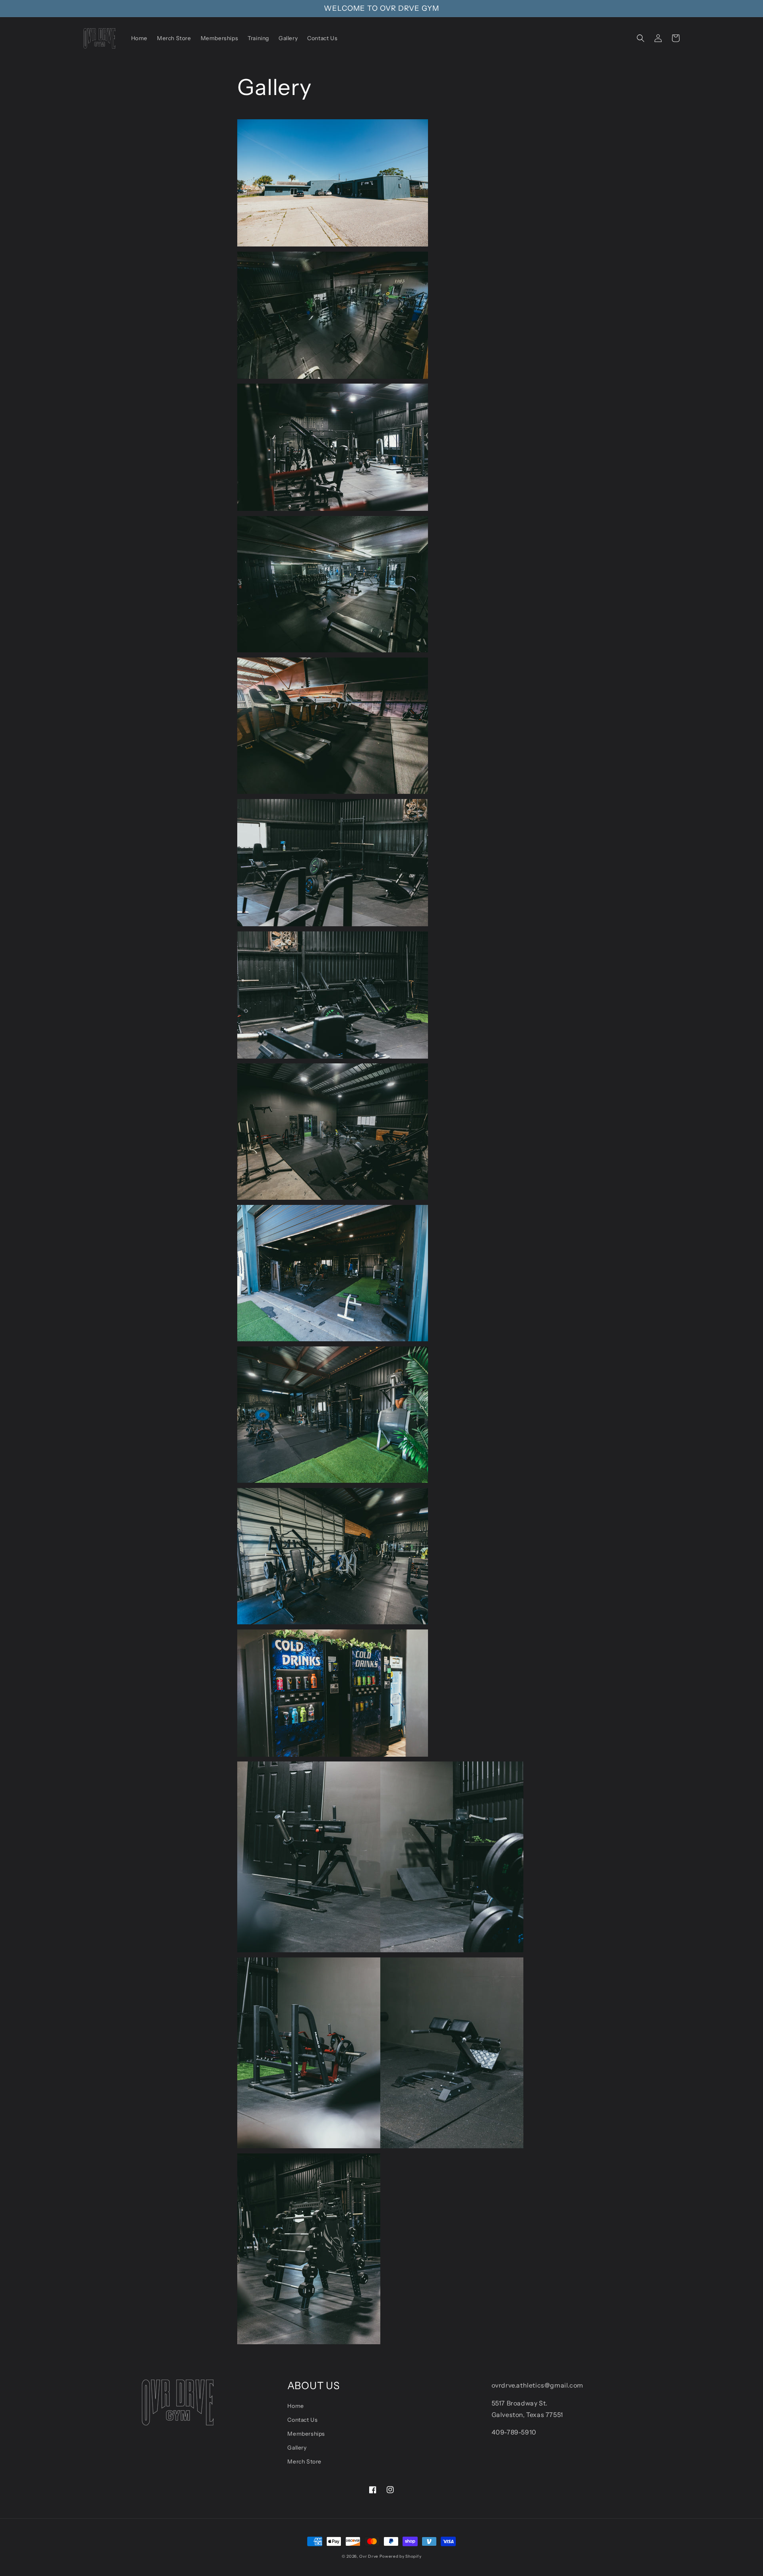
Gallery (297, 2448)
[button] (641, 38)
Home (295, 2406)
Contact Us (302, 2420)
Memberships (306, 2434)
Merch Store (304, 2462)
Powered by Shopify (401, 2556)
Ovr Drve (369, 2556)
